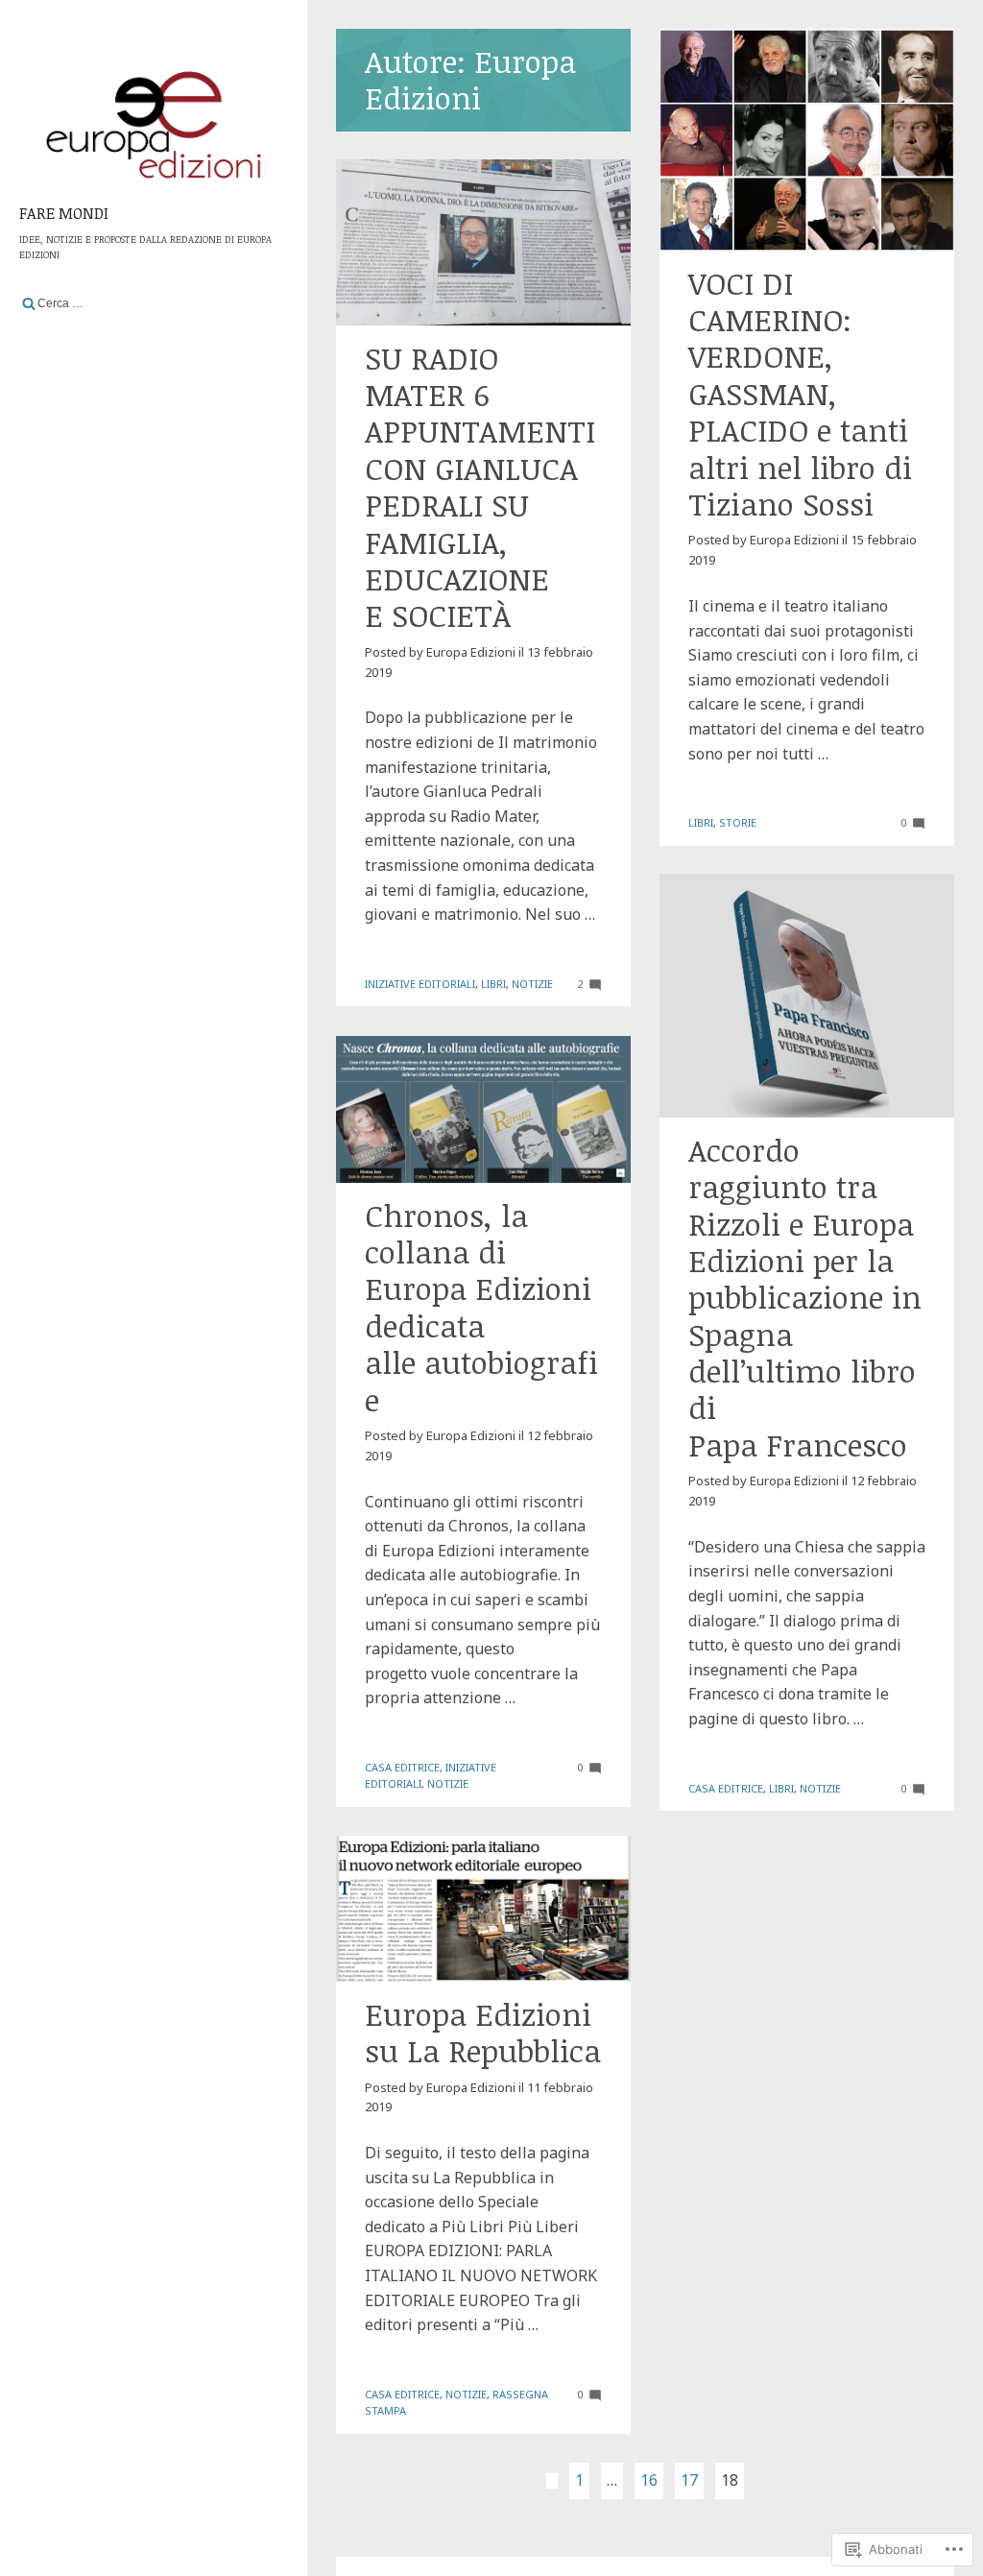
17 (689, 2480)
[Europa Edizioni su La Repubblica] (483, 1909)
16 (649, 2480)
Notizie (532, 984)
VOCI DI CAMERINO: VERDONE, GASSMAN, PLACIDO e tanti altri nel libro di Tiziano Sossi (800, 393)
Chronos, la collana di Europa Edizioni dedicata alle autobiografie (481, 1307)
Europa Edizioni (794, 540)
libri (701, 822)
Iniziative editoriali (420, 984)
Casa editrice (726, 1788)
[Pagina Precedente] (552, 2481)
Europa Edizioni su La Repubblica (483, 2032)
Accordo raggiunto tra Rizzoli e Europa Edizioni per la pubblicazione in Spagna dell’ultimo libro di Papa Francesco (805, 1297)
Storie (738, 822)
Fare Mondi (64, 213)
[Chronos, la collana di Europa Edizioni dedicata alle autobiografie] (483, 1109)
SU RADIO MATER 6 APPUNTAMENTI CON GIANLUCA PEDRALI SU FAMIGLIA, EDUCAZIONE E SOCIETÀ (480, 487)
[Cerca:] (154, 303)
